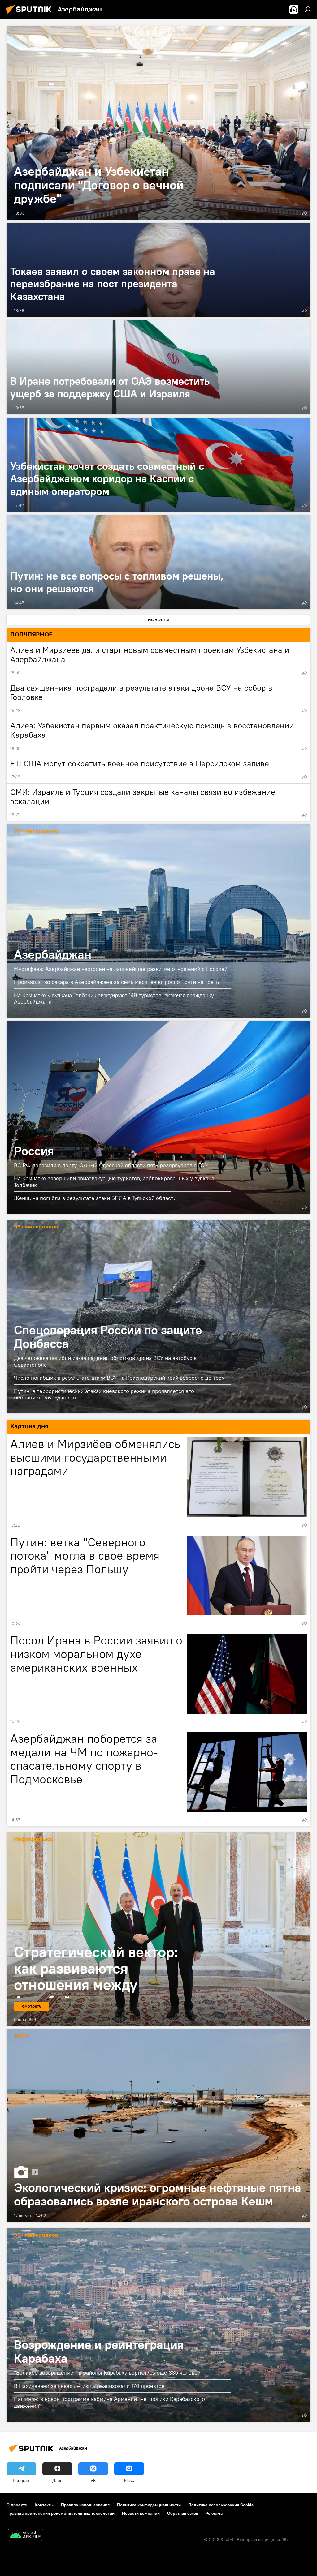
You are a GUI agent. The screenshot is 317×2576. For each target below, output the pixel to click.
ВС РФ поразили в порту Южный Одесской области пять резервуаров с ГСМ (111, 1165)
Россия (158, 1117)
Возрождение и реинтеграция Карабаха (158, 2325)
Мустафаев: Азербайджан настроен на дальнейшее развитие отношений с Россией (121, 969)
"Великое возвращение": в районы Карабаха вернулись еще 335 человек (107, 2373)
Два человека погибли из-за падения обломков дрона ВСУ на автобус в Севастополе (105, 1361)
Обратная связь (183, 2513)
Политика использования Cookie (221, 2505)
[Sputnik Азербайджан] (30, 15)
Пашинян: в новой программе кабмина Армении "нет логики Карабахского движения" (109, 2402)
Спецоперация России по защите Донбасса (158, 1317)
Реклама (214, 2513)
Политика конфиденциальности (149, 2505)
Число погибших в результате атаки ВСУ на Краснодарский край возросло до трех (119, 1378)
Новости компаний (141, 2513)
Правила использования (85, 2505)
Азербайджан (158, 921)
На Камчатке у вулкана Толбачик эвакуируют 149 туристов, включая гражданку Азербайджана (114, 998)
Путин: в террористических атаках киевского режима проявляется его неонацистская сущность (104, 1394)
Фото (21, 2036)
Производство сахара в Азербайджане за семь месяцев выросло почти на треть (116, 982)
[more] (305, 213)
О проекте (17, 2505)
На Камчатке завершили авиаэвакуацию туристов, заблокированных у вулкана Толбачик (114, 1182)
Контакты (44, 2505)
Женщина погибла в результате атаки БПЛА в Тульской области (95, 1198)
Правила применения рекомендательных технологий (61, 2513)
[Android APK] (25, 2536)
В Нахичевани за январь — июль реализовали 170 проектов (89, 2386)
